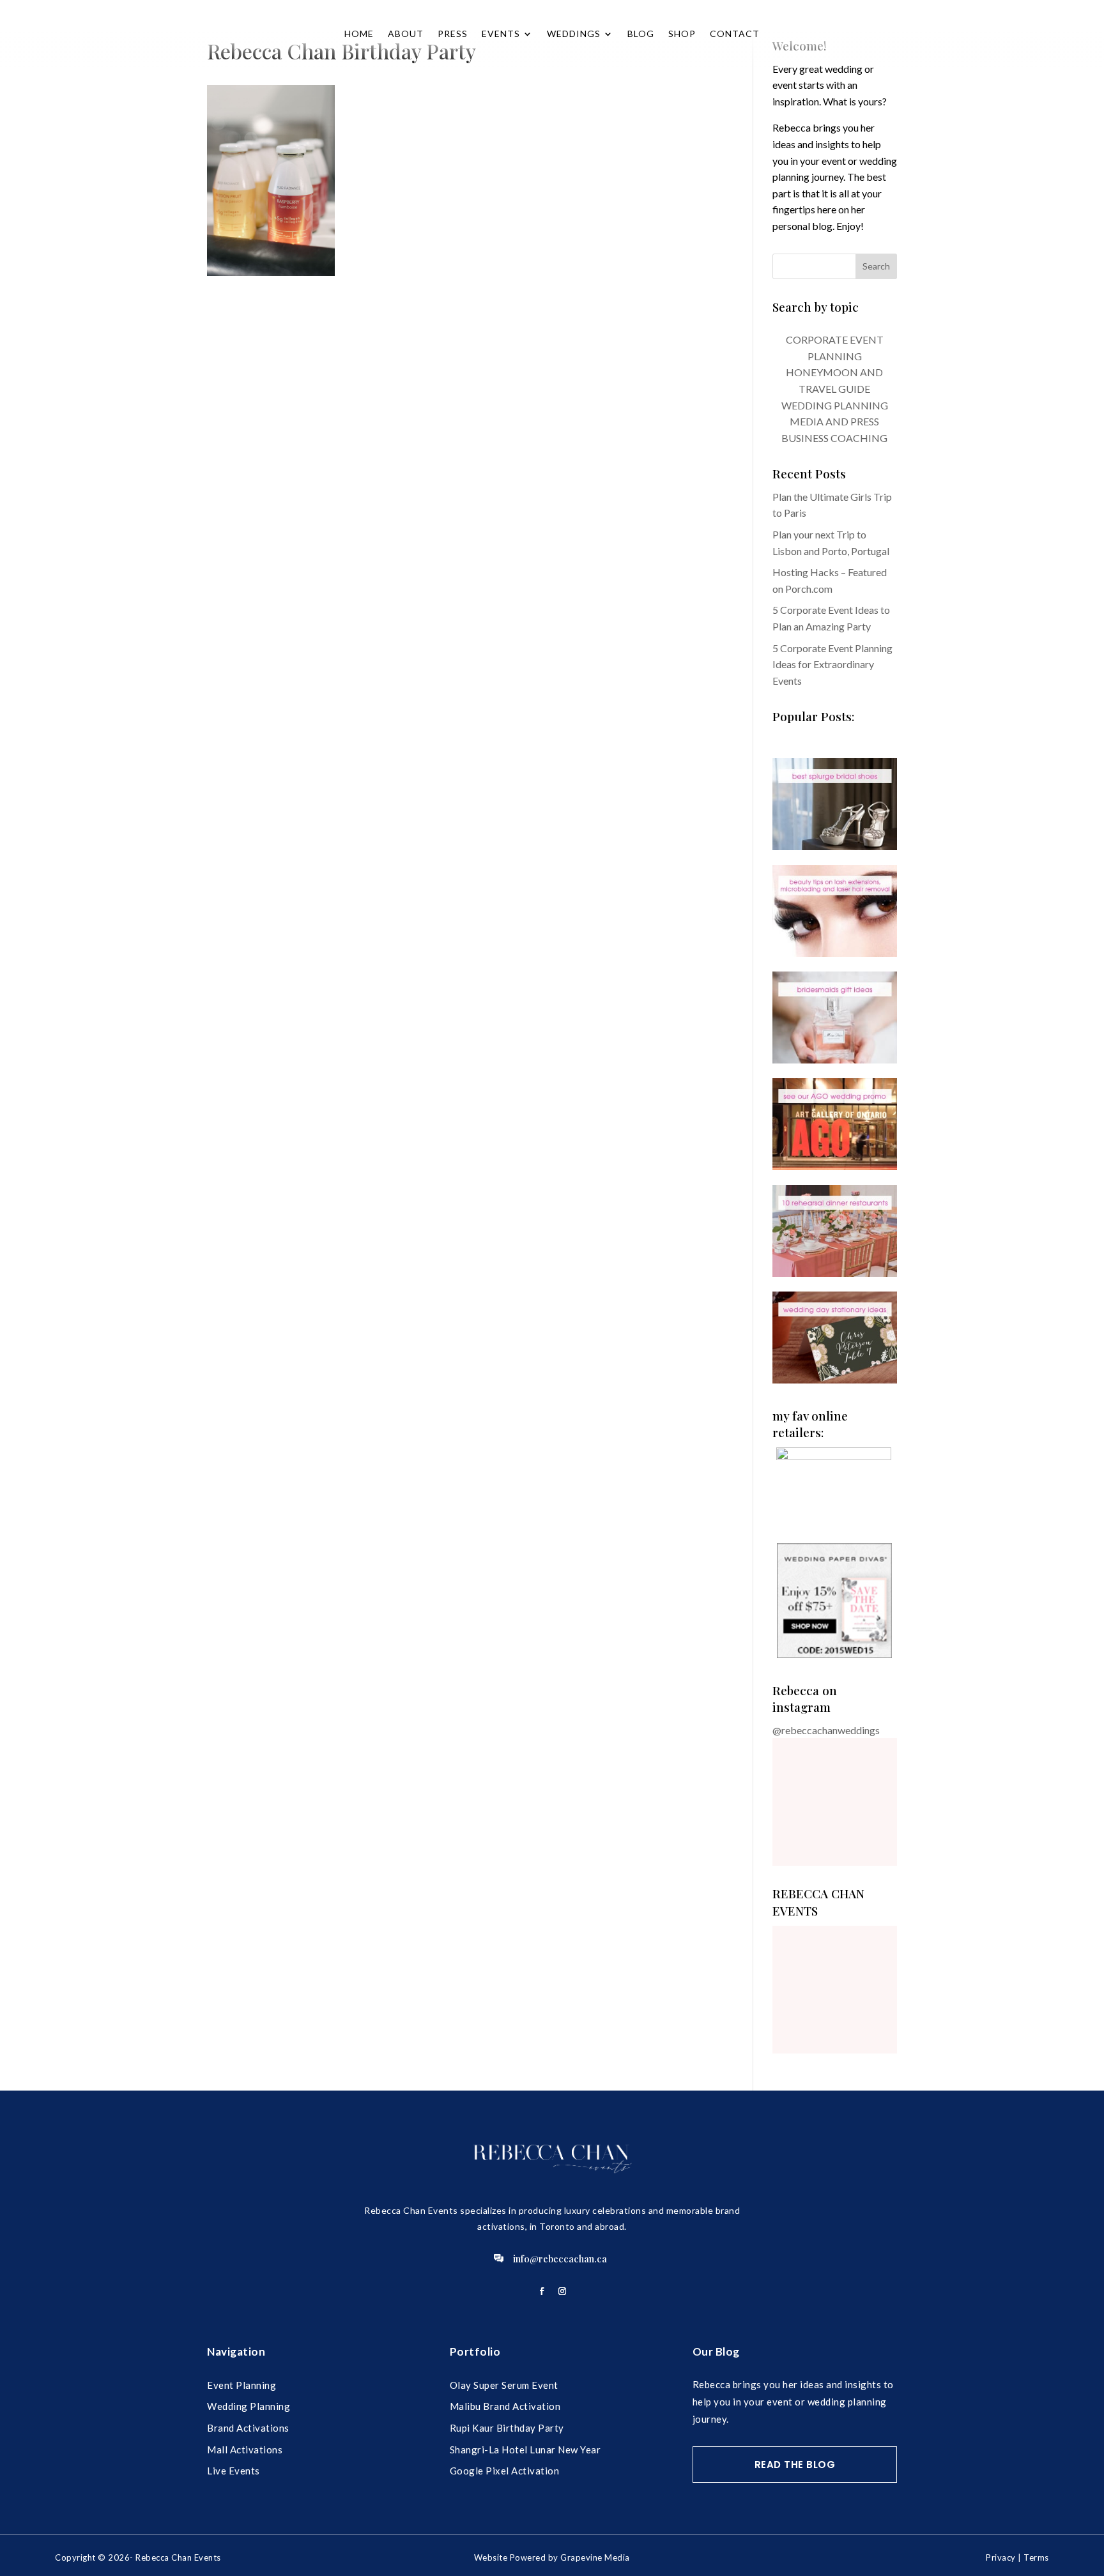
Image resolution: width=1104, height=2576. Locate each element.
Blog (641, 34)
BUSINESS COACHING (834, 438)
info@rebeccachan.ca (560, 2259)
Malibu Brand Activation (505, 2406)
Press (453, 34)
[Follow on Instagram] (562, 2291)
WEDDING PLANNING (835, 405)
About (406, 34)
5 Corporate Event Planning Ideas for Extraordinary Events (832, 664)
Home (359, 34)
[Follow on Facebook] (542, 2291)
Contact (735, 34)
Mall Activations (245, 2450)
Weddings (574, 34)
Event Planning (241, 2385)
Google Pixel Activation (505, 2471)
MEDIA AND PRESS (834, 421)
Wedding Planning (249, 2406)
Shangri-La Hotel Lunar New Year (525, 2450)
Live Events (234, 2471)
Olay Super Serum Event (504, 2385)
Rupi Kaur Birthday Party (507, 2428)
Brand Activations (248, 2428)
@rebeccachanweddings (826, 1730)
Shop (682, 34)
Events (501, 34)
